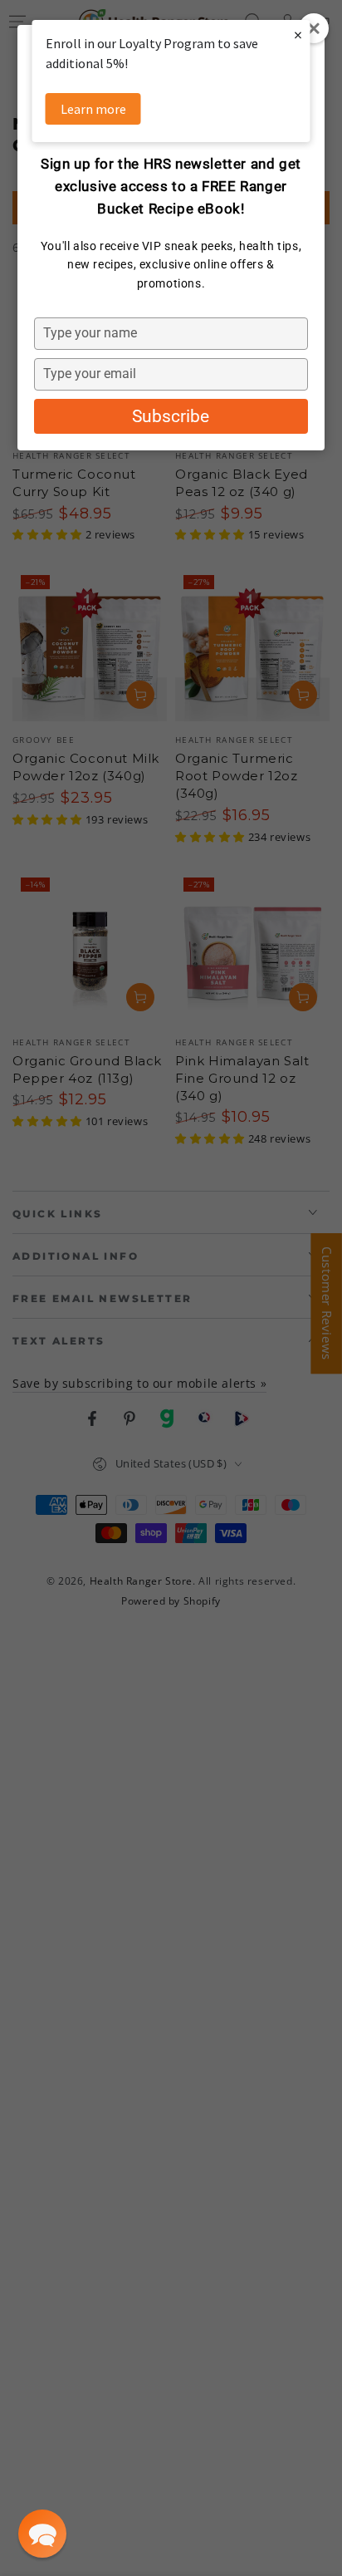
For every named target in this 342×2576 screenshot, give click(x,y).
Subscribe (171, 416)
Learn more (93, 109)
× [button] (298, 34)
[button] (42, 2534)
